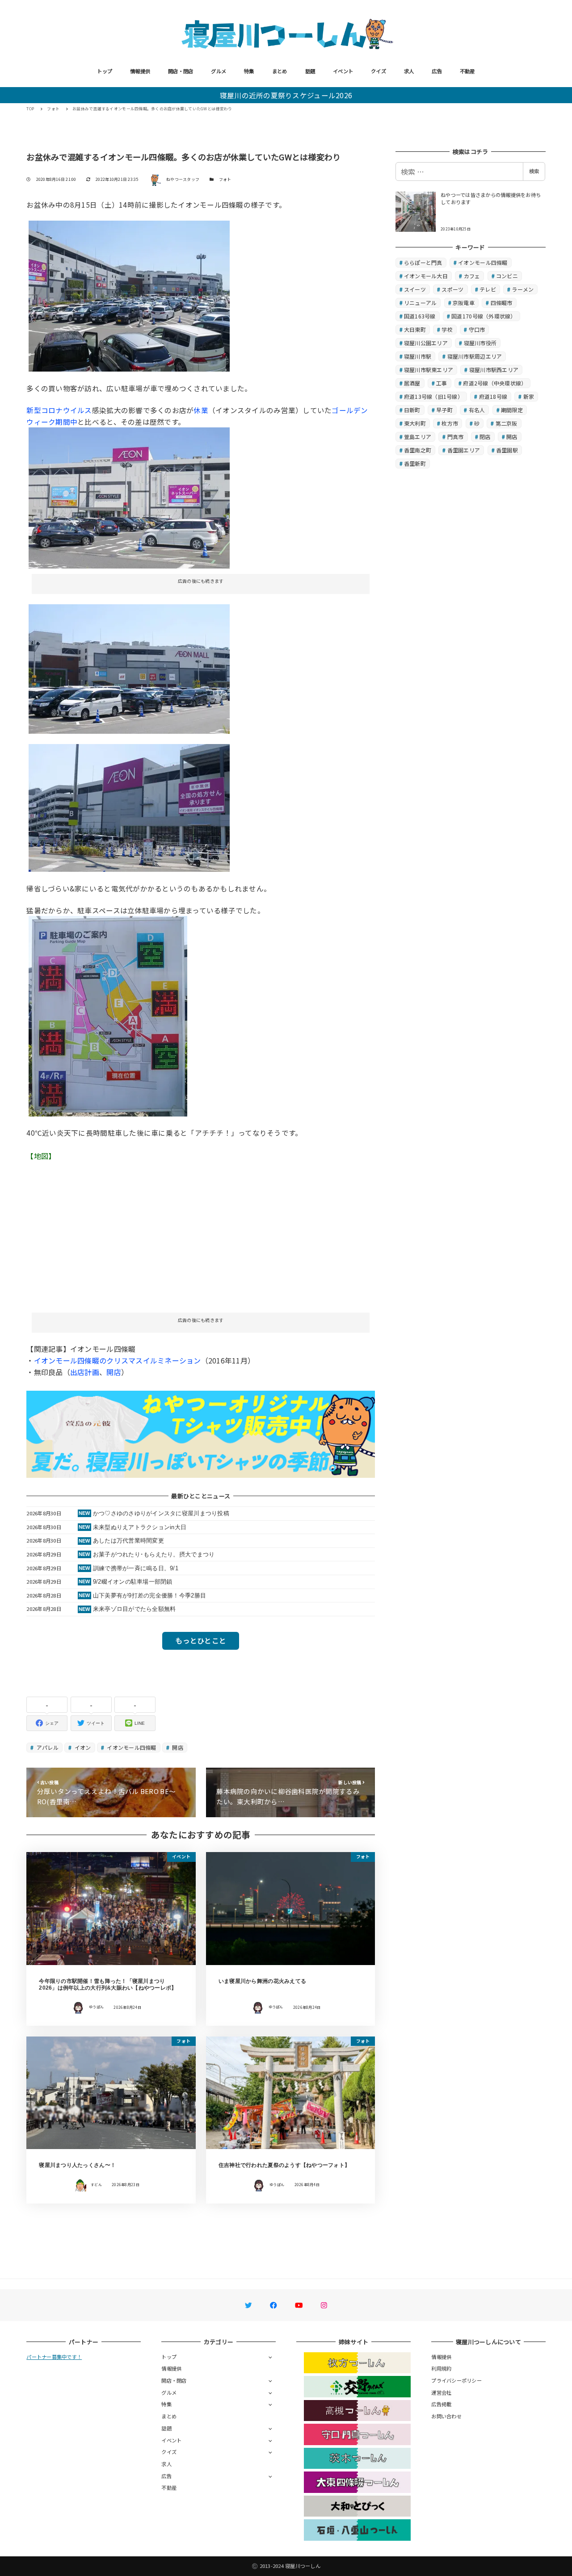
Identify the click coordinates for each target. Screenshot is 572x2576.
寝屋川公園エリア (426, 343)
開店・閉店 (181, 71)
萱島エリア (418, 437)
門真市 (456, 437)
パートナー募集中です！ (54, 2357)
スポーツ (452, 289)
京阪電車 (464, 303)
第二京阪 (507, 423)
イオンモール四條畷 (131, 1747)
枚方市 (450, 423)
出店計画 (85, 1372)
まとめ (280, 71)
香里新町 (415, 463)
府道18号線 (493, 396)
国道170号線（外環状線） (484, 316)
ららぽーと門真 (423, 262)
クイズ (379, 71)
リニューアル (421, 303)
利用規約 (441, 2368)
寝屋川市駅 (418, 356)
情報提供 (140, 71)
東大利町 (415, 423)
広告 (437, 71)
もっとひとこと (201, 1640)
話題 (310, 71)
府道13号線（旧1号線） (433, 396)
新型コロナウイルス (59, 410)
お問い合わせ (446, 2416)
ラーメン (523, 289)
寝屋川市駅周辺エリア (475, 356)
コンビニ (507, 276)
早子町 (444, 410)
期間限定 (512, 410)
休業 (201, 410)
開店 (114, 1372)
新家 (529, 396)
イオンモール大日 (426, 276)
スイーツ (415, 289)
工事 (442, 383)
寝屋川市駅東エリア (429, 370)
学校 (447, 329)
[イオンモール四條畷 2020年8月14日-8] (108, 1015)
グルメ (219, 71)
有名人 (477, 410)
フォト (225, 179)
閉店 (485, 437)
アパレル (47, 1747)
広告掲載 (441, 2404)
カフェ (472, 276)
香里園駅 (507, 450)
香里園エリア (464, 450)
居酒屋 (412, 383)
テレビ (488, 289)
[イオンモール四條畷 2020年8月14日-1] (129, 295)
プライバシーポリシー (456, 2380)
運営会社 (441, 2392)
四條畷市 (502, 303)
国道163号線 (420, 316)
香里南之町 (418, 450)
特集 (249, 71)
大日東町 (415, 329)
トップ (105, 71)
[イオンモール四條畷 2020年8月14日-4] (129, 497)
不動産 (467, 71)
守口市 (477, 329)
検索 (534, 171)
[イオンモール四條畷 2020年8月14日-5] (129, 668)
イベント (343, 71)
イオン (82, 1747)
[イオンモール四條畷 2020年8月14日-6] (129, 807)
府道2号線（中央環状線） (495, 383)
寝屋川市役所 (480, 343)
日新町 (412, 410)
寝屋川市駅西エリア (494, 370)
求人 (409, 71)
